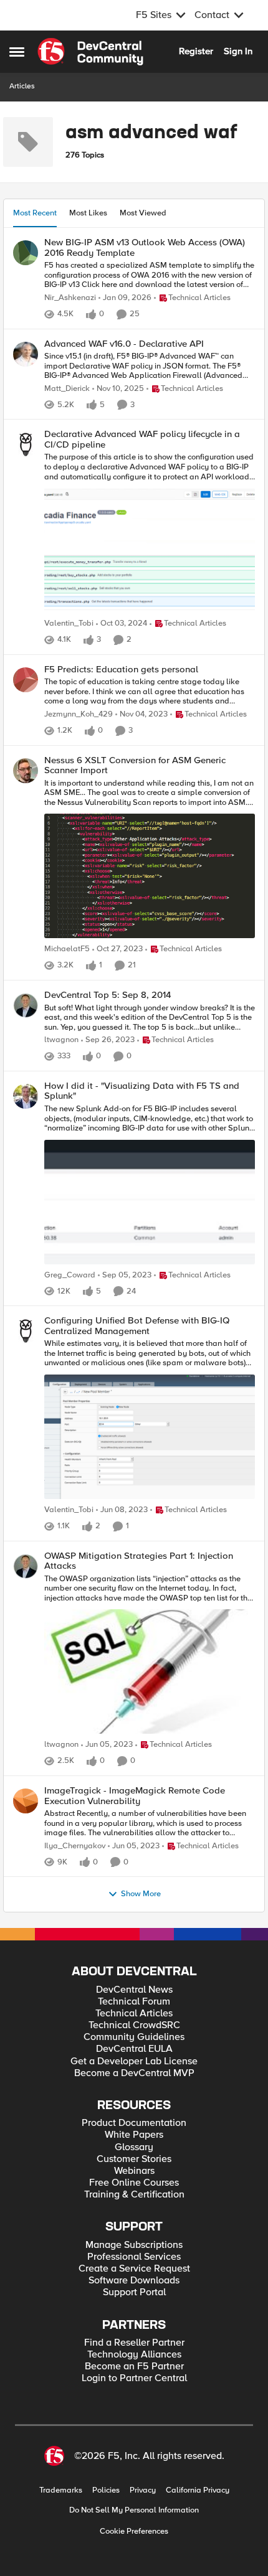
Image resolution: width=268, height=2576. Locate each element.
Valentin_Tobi (69, 623)
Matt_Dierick (67, 389)
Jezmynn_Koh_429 (79, 714)
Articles (22, 86)
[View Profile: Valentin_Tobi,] (26, 444)
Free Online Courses (134, 2183)
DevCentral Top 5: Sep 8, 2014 (108, 995)
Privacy (143, 2490)
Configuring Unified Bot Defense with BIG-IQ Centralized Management (137, 1326)
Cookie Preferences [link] (134, 2531)
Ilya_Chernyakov (75, 1846)
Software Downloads (134, 2281)
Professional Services (134, 2257)
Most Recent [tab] (35, 213)
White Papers (134, 2135)
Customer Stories (134, 2159)
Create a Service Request (134, 2269)
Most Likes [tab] (88, 213)
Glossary (134, 2147)
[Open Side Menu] (17, 52)
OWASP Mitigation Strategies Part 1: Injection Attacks (139, 1561)
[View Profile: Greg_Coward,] (26, 1096)
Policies (106, 2490)
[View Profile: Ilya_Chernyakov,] (26, 1801)
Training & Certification (134, 2195)
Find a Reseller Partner (134, 2343)
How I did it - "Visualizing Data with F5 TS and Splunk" (142, 1091)
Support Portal (134, 2292)
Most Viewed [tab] (143, 213)
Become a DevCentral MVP (134, 2073)
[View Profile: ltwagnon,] (26, 1005)
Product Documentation (134, 2123)
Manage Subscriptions (134, 2245)
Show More (141, 1894)
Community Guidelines (134, 2037)
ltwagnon (61, 1040)
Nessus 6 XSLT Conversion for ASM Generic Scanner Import (135, 765)
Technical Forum (134, 2002)
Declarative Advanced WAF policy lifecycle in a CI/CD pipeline (142, 439)
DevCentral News (134, 1990)
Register (196, 51)
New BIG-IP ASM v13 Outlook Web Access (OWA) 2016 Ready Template (145, 247)
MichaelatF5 (67, 949)
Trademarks (61, 2490)
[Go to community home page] (90, 52)
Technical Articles (134, 2014)
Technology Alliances (134, 2355)
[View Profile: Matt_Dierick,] (26, 354)
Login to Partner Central (134, 2378)
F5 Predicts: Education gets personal (121, 670)
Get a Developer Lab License (134, 2061)
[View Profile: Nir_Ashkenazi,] (26, 253)
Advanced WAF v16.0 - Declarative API (124, 344)
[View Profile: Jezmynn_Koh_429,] (26, 680)
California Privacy (198, 2490)
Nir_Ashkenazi (70, 298)
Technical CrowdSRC (134, 2025)
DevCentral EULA (134, 2049)
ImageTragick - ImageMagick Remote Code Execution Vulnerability (135, 1796)
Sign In (238, 51)
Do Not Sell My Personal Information (134, 2510)
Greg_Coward (70, 1275)
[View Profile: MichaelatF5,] (26, 771)
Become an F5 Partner (134, 2367)
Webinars (134, 2171)
